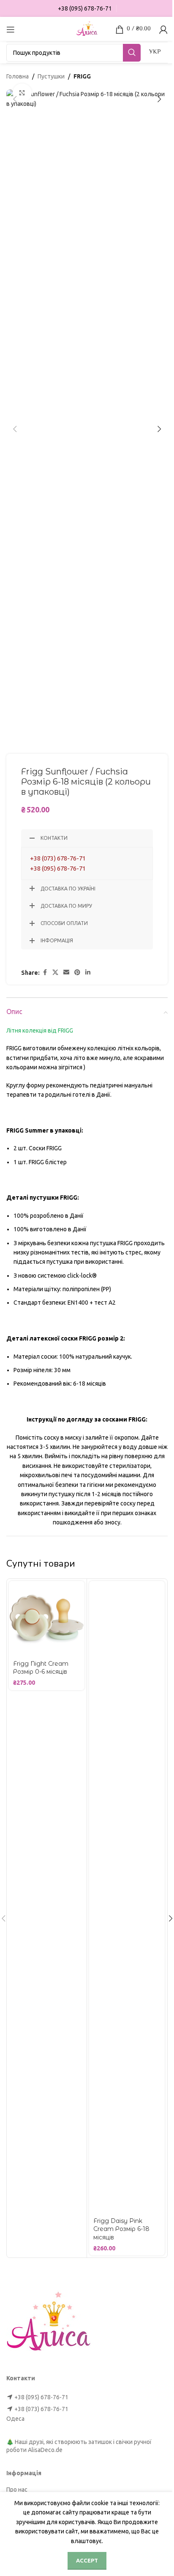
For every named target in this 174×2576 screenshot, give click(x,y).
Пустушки (51, 76)
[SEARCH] (132, 53)
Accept (87, 2560)
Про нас (17, 2490)
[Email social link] (66, 972)
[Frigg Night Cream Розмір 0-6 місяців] (47, 1619)
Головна (18, 76)
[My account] (163, 30)
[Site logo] (87, 29)
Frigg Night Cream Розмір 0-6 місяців (41, 1668)
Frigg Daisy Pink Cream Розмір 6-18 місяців (121, 2229)
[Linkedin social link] (88, 972)
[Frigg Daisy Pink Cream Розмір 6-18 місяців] (127, 1897)
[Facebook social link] (45, 972)
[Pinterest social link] (77, 972)
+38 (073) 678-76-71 (58, 858)
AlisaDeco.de (45, 2450)
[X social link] (55, 972)
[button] (15, 99)
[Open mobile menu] (11, 30)
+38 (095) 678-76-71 (58, 868)
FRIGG (82, 76)
